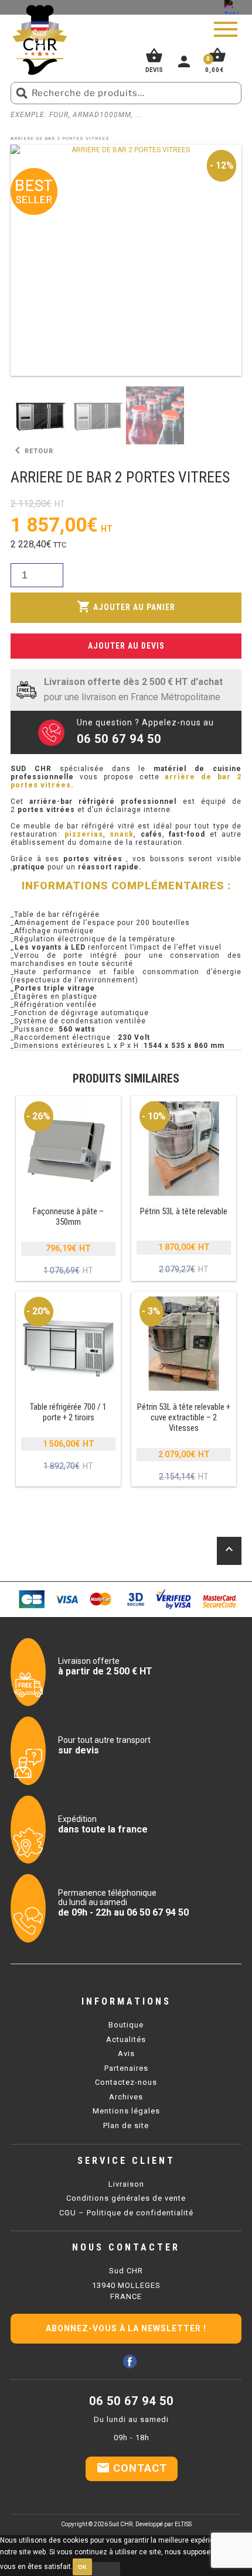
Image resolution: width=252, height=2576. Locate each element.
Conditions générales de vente (126, 2198)
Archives (126, 2097)
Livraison (126, 2184)
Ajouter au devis (126, 646)
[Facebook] (130, 2361)
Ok (82, 2567)
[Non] (106, 2569)
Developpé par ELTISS (164, 2524)
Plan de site (126, 2125)
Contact (132, 2468)
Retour (32, 451)
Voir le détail (69, 1189)
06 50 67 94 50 (131, 2401)
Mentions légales (126, 2111)
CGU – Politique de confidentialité (126, 2213)
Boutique (126, 2025)
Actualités (126, 2039)
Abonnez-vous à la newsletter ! (126, 2328)
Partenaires (126, 2068)
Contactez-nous (126, 2082)
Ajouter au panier (126, 607)
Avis (126, 2053)
